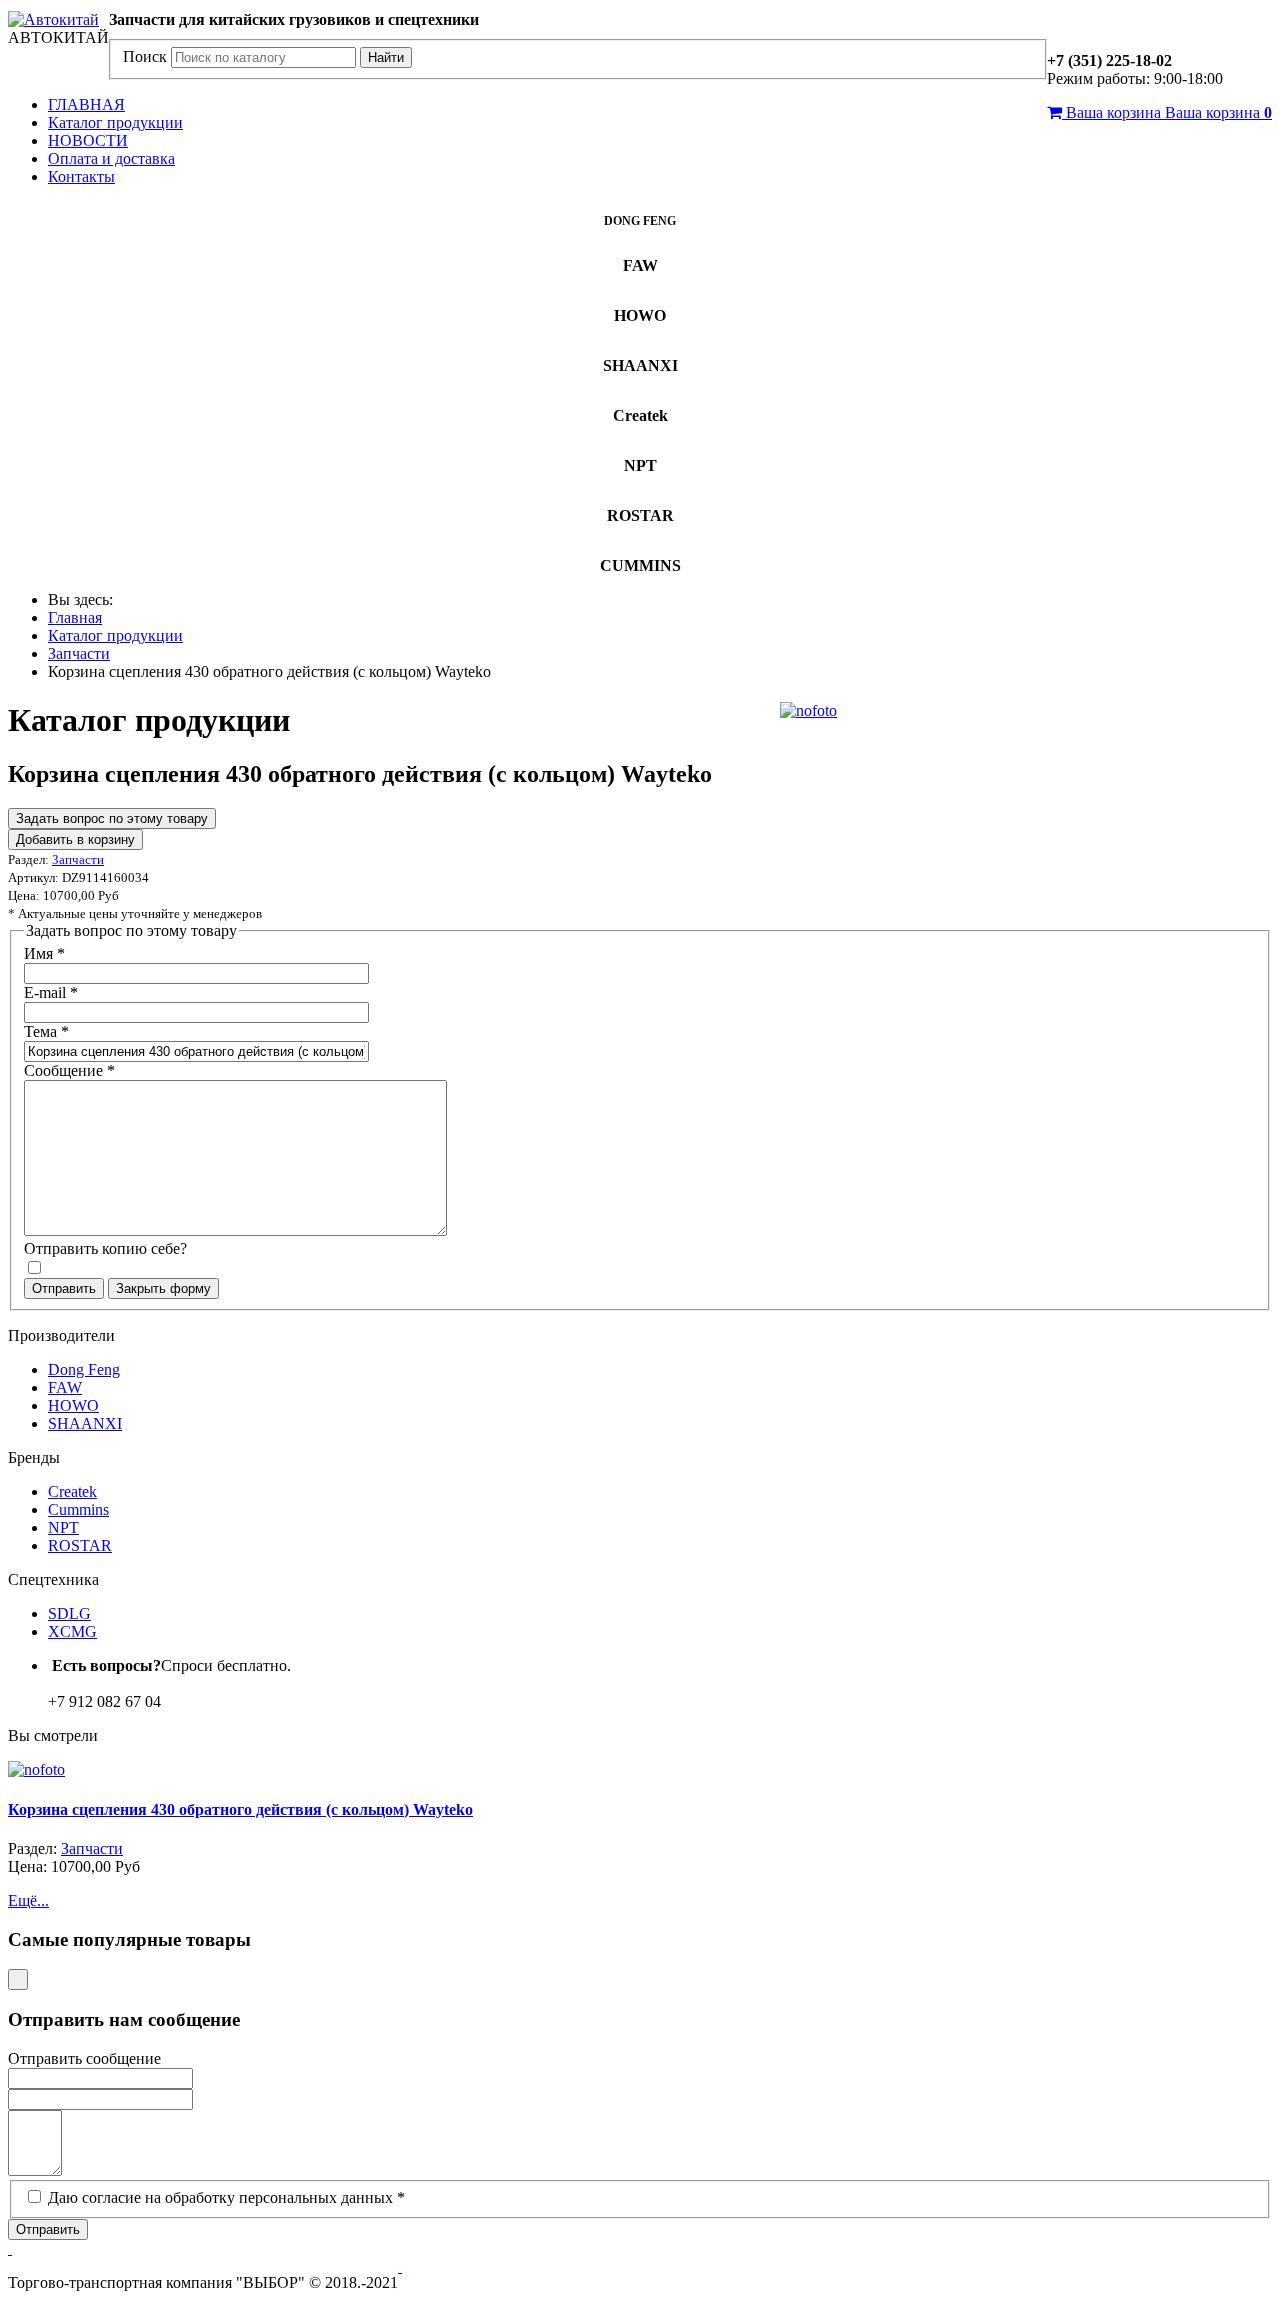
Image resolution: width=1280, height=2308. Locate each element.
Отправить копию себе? (105, 1248)
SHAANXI (85, 1423)
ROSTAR (80, 1545)
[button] (10, 2248)
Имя (44, 953)
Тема (46, 1031)
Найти (386, 57)
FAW (65, 1387)
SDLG (69, 1613)
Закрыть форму (163, 1288)
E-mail (51, 992)
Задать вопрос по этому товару (112, 818)
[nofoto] (808, 710)
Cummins (78, 1509)
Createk (72, 1491)
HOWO (73, 1405)
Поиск (145, 56)
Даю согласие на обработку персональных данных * (226, 2197)
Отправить (64, 1288)
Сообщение (69, 1070)
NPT (63, 1527)
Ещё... (28, 1900)
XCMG (72, 1631)
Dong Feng (84, 1369)
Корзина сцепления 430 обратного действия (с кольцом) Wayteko (240, 1809)
